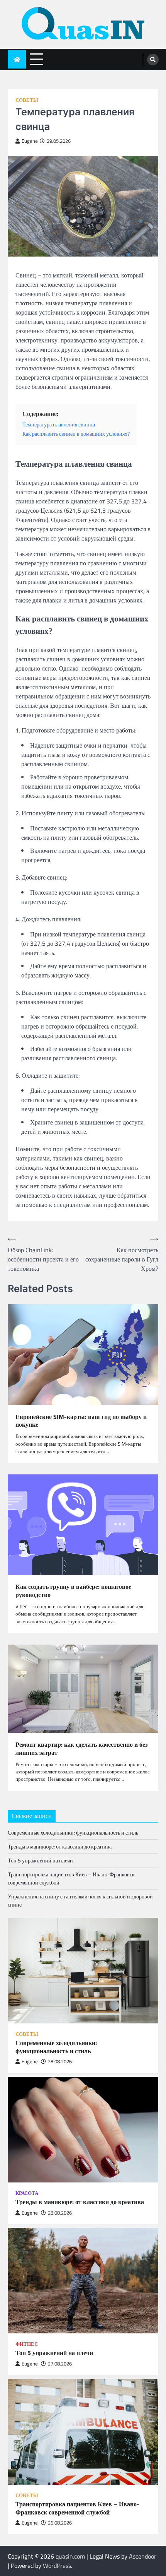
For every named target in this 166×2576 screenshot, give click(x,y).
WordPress (57, 2566)
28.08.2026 (60, 2062)
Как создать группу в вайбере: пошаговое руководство (73, 1591)
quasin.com (70, 2556)
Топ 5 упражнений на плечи (40, 1860)
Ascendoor (143, 2556)
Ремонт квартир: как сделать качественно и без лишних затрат (81, 1749)
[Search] (153, 60)
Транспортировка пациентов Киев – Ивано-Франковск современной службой (77, 2508)
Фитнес (27, 2344)
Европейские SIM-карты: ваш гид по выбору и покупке (81, 1421)
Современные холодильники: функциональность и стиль (73, 1832)
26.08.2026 (60, 2523)
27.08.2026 (60, 2364)
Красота (27, 2193)
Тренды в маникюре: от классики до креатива (60, 1846)
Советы (27, 100)
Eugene (30, 141)
